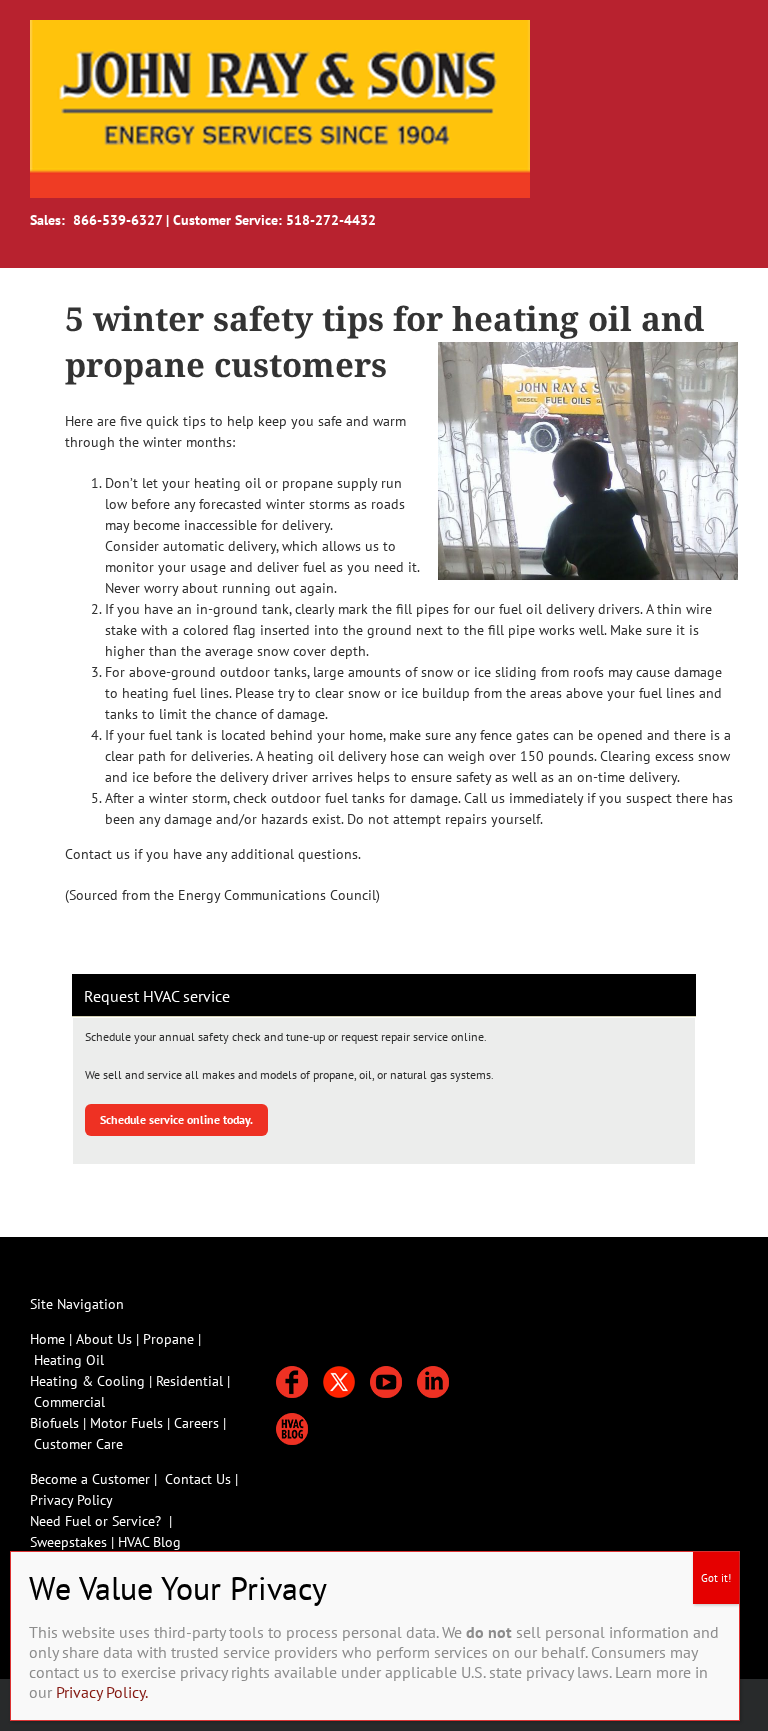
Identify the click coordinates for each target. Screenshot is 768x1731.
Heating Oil (69, 1360)
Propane (170, 1339)
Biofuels (56, 1423)
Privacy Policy (71, 1500)
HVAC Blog (149, 1542)
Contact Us (198, 1479)
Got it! (716, 1578)
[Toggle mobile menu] (730, 30)
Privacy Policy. (102, 1692)
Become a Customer (90, 1479)
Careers (198, 1423)
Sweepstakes (70, 1542)
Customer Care (78, 1444)
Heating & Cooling (87, 1381)
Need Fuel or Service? (95, 1521)
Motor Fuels (126, 1423)
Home (47, 1339)
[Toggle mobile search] (694, 30)
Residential (191, 1381)
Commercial (69, 1402)
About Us (104, 1339)
